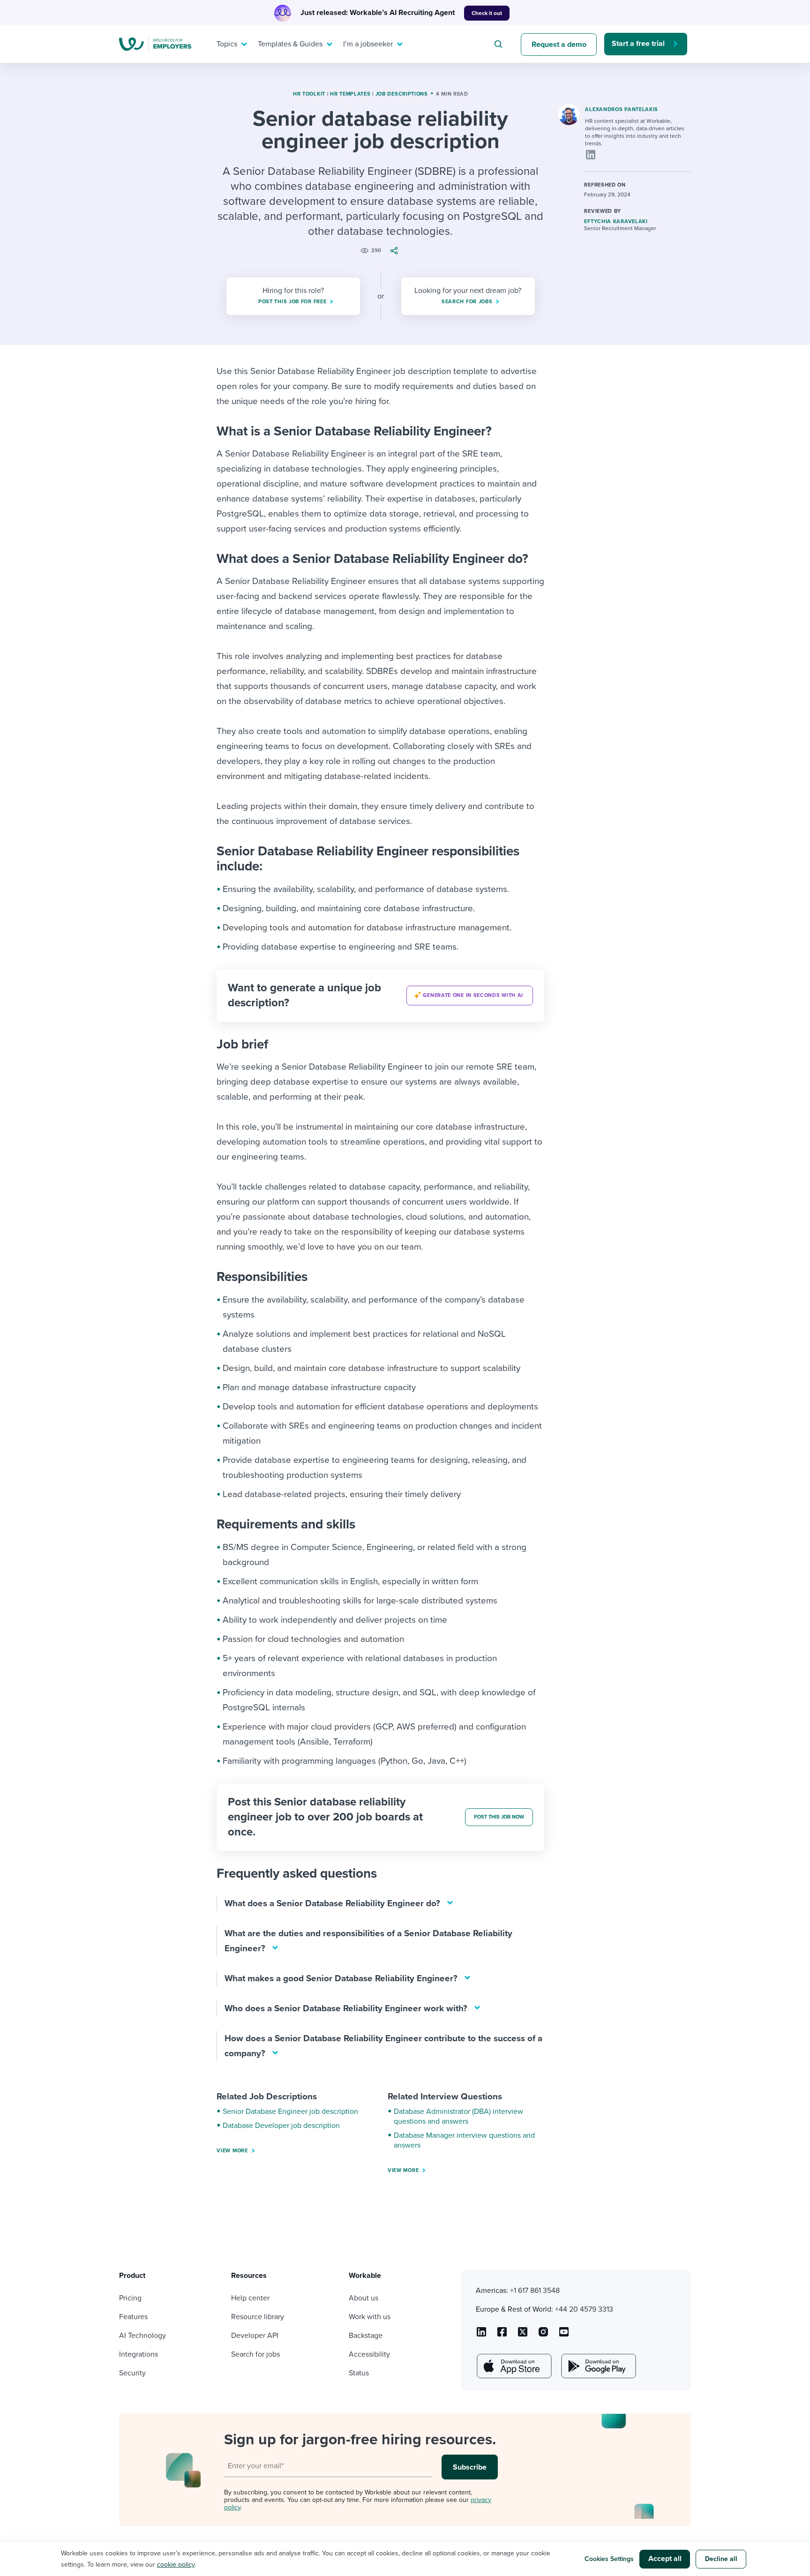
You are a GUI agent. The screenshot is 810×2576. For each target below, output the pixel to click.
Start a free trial (638, 44)
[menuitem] (230, 44)
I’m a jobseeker (368, 44)
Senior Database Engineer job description (290, 2112)
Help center (250, 2298)
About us (364, 2298)
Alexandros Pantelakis (622, 109)
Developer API (255, 2336)
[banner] (380, 996)
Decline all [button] (721, 2559)
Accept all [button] (665, 2559)
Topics (227, 44)
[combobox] (500, 44)
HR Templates (350, 94)
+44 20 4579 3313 (584, 2309)
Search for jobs (255, 2354)
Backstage (366, 2336)
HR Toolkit (309, 94)
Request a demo (559, 45)
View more (232, 2151)
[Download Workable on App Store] (513, 2366)
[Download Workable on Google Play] (598, 2366)
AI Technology (142, 2336)
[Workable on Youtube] (523, 2335)
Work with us (370, 2317)
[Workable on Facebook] (502, 2335)
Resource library (258, 2317)
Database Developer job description (281, 2126)
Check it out (487, 13)
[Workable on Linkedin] (481, 2335)
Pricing (130, 2298)
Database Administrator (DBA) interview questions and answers (458, 2116)
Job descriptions (402, 94)
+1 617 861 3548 (535, 2291)
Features (133, 2317)
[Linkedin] (591, 155)
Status (359, 2373)
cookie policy (176, 2565)
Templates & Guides (290, 44)
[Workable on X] (543, 2335)
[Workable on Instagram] (564, 2335)
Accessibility (369, 2354)
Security (132, 2373)
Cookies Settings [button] (609, 2559)
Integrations (139, 2354)
